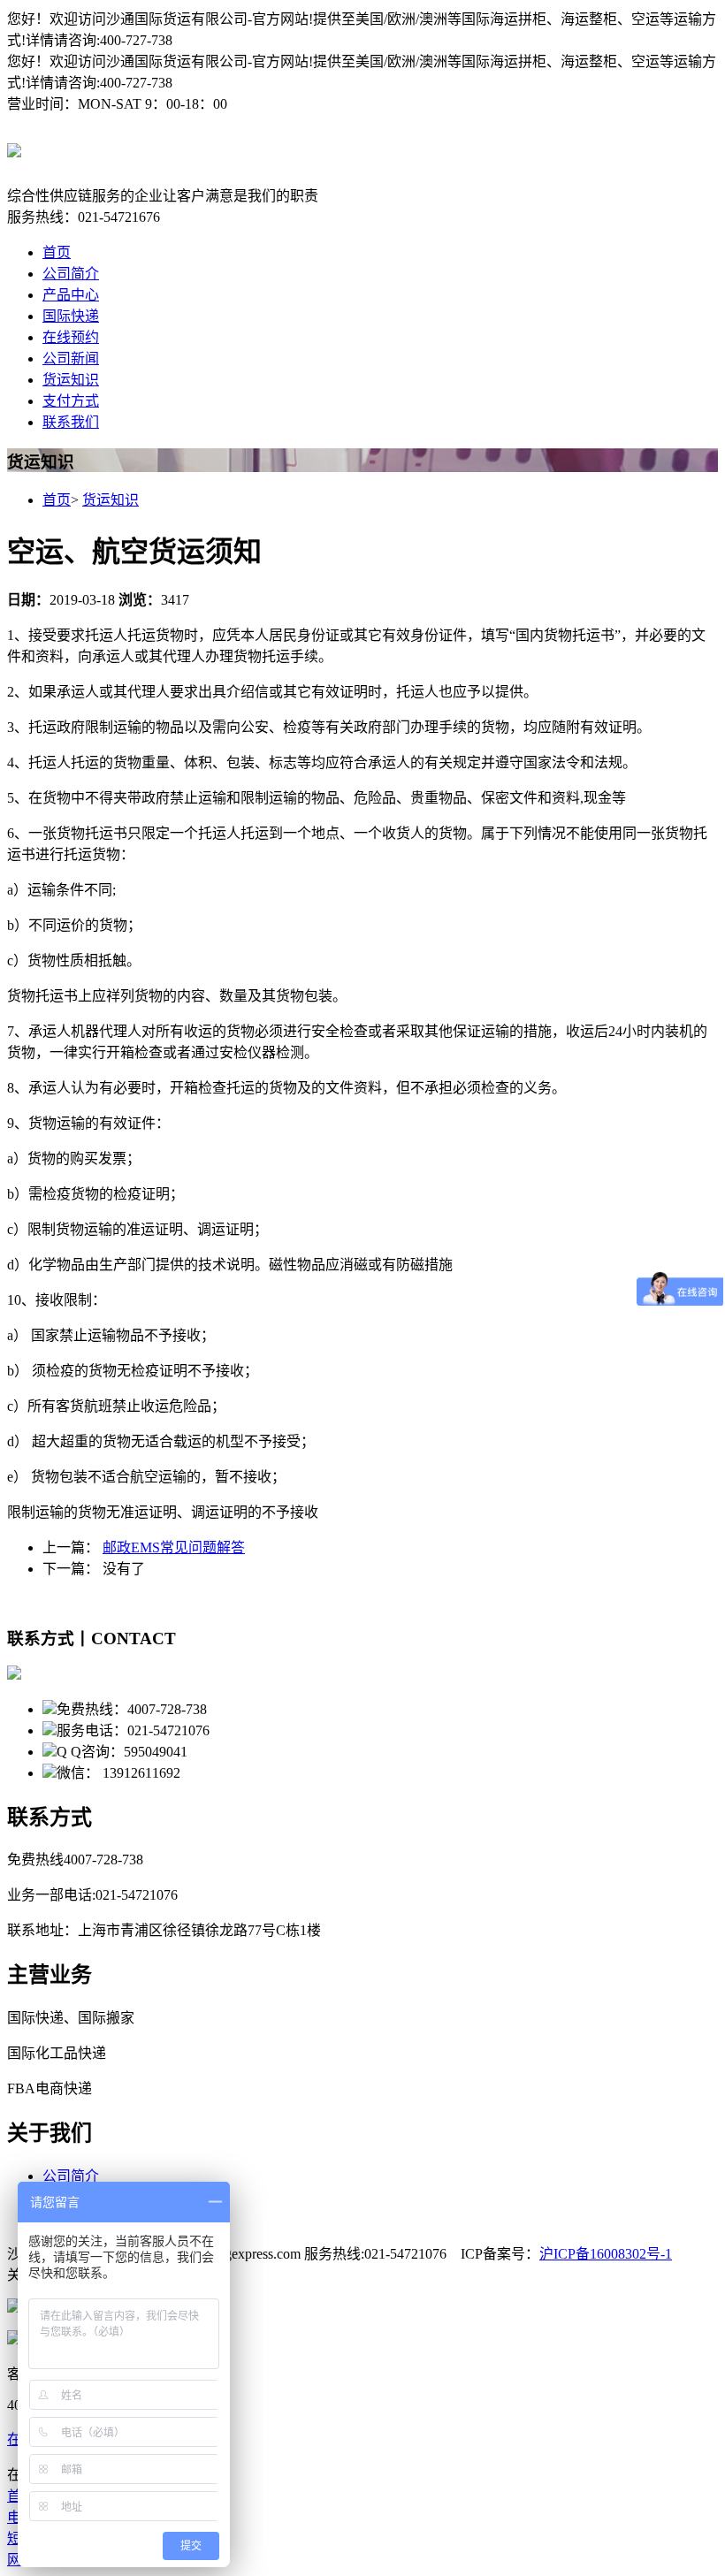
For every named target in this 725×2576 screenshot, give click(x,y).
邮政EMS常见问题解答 (174, 1547)
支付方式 (71, 401)
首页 (57, 252)
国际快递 (71, 316)
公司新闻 (71, 358)
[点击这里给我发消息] (14, 2308)
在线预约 (71, 337)
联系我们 (71, 422)
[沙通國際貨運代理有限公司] (14, 148)
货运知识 (71, 380)
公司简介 (71, 274)
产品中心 (71, 295)
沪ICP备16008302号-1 (606, 2254)
